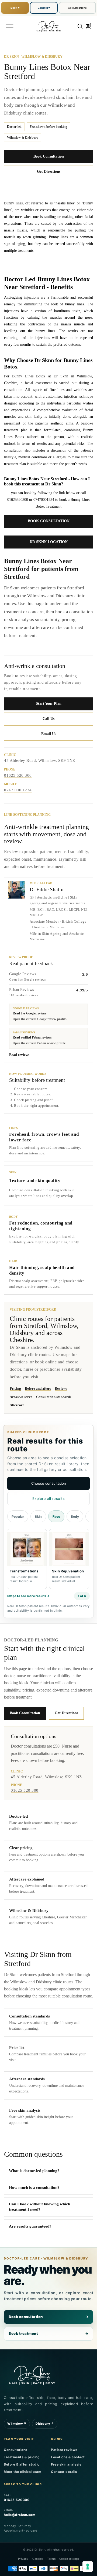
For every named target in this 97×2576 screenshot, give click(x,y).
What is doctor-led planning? (34, 2171)
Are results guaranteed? (30, 2226)
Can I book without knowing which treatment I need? (39, 2207)
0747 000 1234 (18, 790)
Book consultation (48, 2317)
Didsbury (45, 2424)
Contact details (64, 2472)
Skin (38, 1516)
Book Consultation (49, 156)
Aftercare (17, 1405)
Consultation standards (54, 1397)
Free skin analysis (66, 2464)
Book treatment (48, 2333)
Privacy (23, 2559)
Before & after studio (22, 2464)
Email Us (49, 734)
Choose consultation (49, 1483)
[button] (10, 26)
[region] (48, 1560)
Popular (18, 1516)
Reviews (61, 1388)
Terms (51, 2559)
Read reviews (19, 1055)
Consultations (16, 2450)
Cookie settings (69, 2559)
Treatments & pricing (22, 2457)
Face (56, 1516)
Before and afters (38, 1388)
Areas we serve (21, 1397)
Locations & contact (68, 2457)
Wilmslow (17, 2424)
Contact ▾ (44, 8)
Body (75, 1516)
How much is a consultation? (34, 2188)
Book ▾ (15, 8)
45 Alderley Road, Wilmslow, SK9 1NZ (40, 760)
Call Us (48, 719)
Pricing (15, 1388)
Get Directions (77, 8)
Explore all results (49, 1498)
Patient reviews (64, 2450)
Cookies (38, 2559)
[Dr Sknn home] (32, 2374)
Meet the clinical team (22, 2472)
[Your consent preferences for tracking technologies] (88, 2567)
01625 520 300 (18, 775)
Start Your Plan (49, 703)
